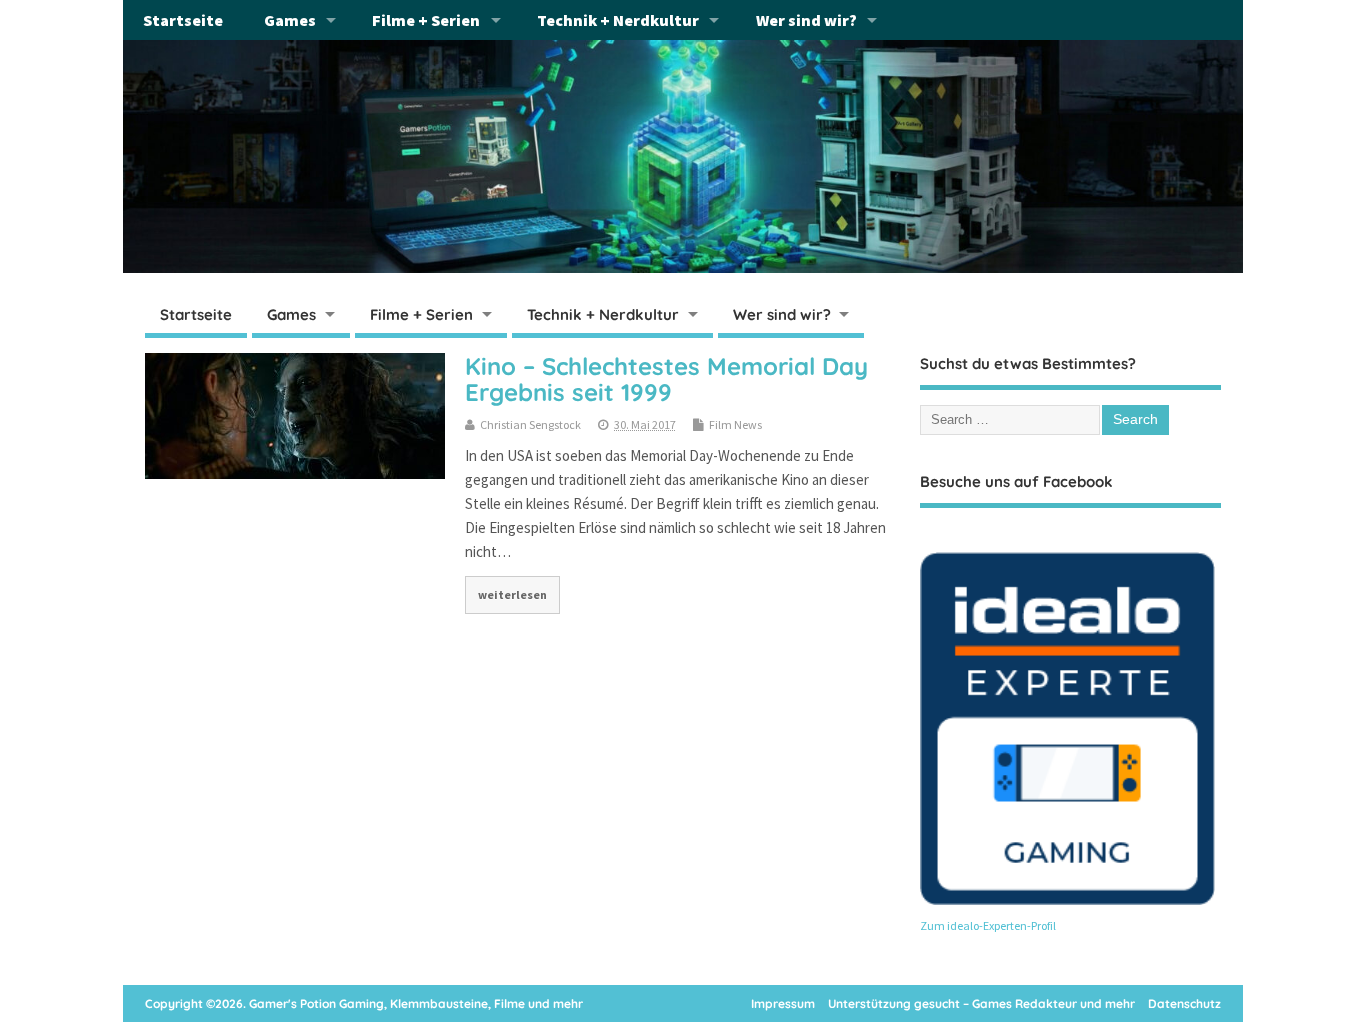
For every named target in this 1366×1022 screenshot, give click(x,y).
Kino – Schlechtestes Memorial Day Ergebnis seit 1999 (666, 379)
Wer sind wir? (806, 20)
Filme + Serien (426, 20)
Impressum (783, 1003)
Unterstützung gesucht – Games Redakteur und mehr (981, 1003)
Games (290, 20)
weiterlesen (512, 594)
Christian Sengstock (530, 424)
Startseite (183, 20)
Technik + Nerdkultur (618, 20)
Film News (735, 424)
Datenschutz (1184, 1003)
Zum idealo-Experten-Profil (988, 925)
